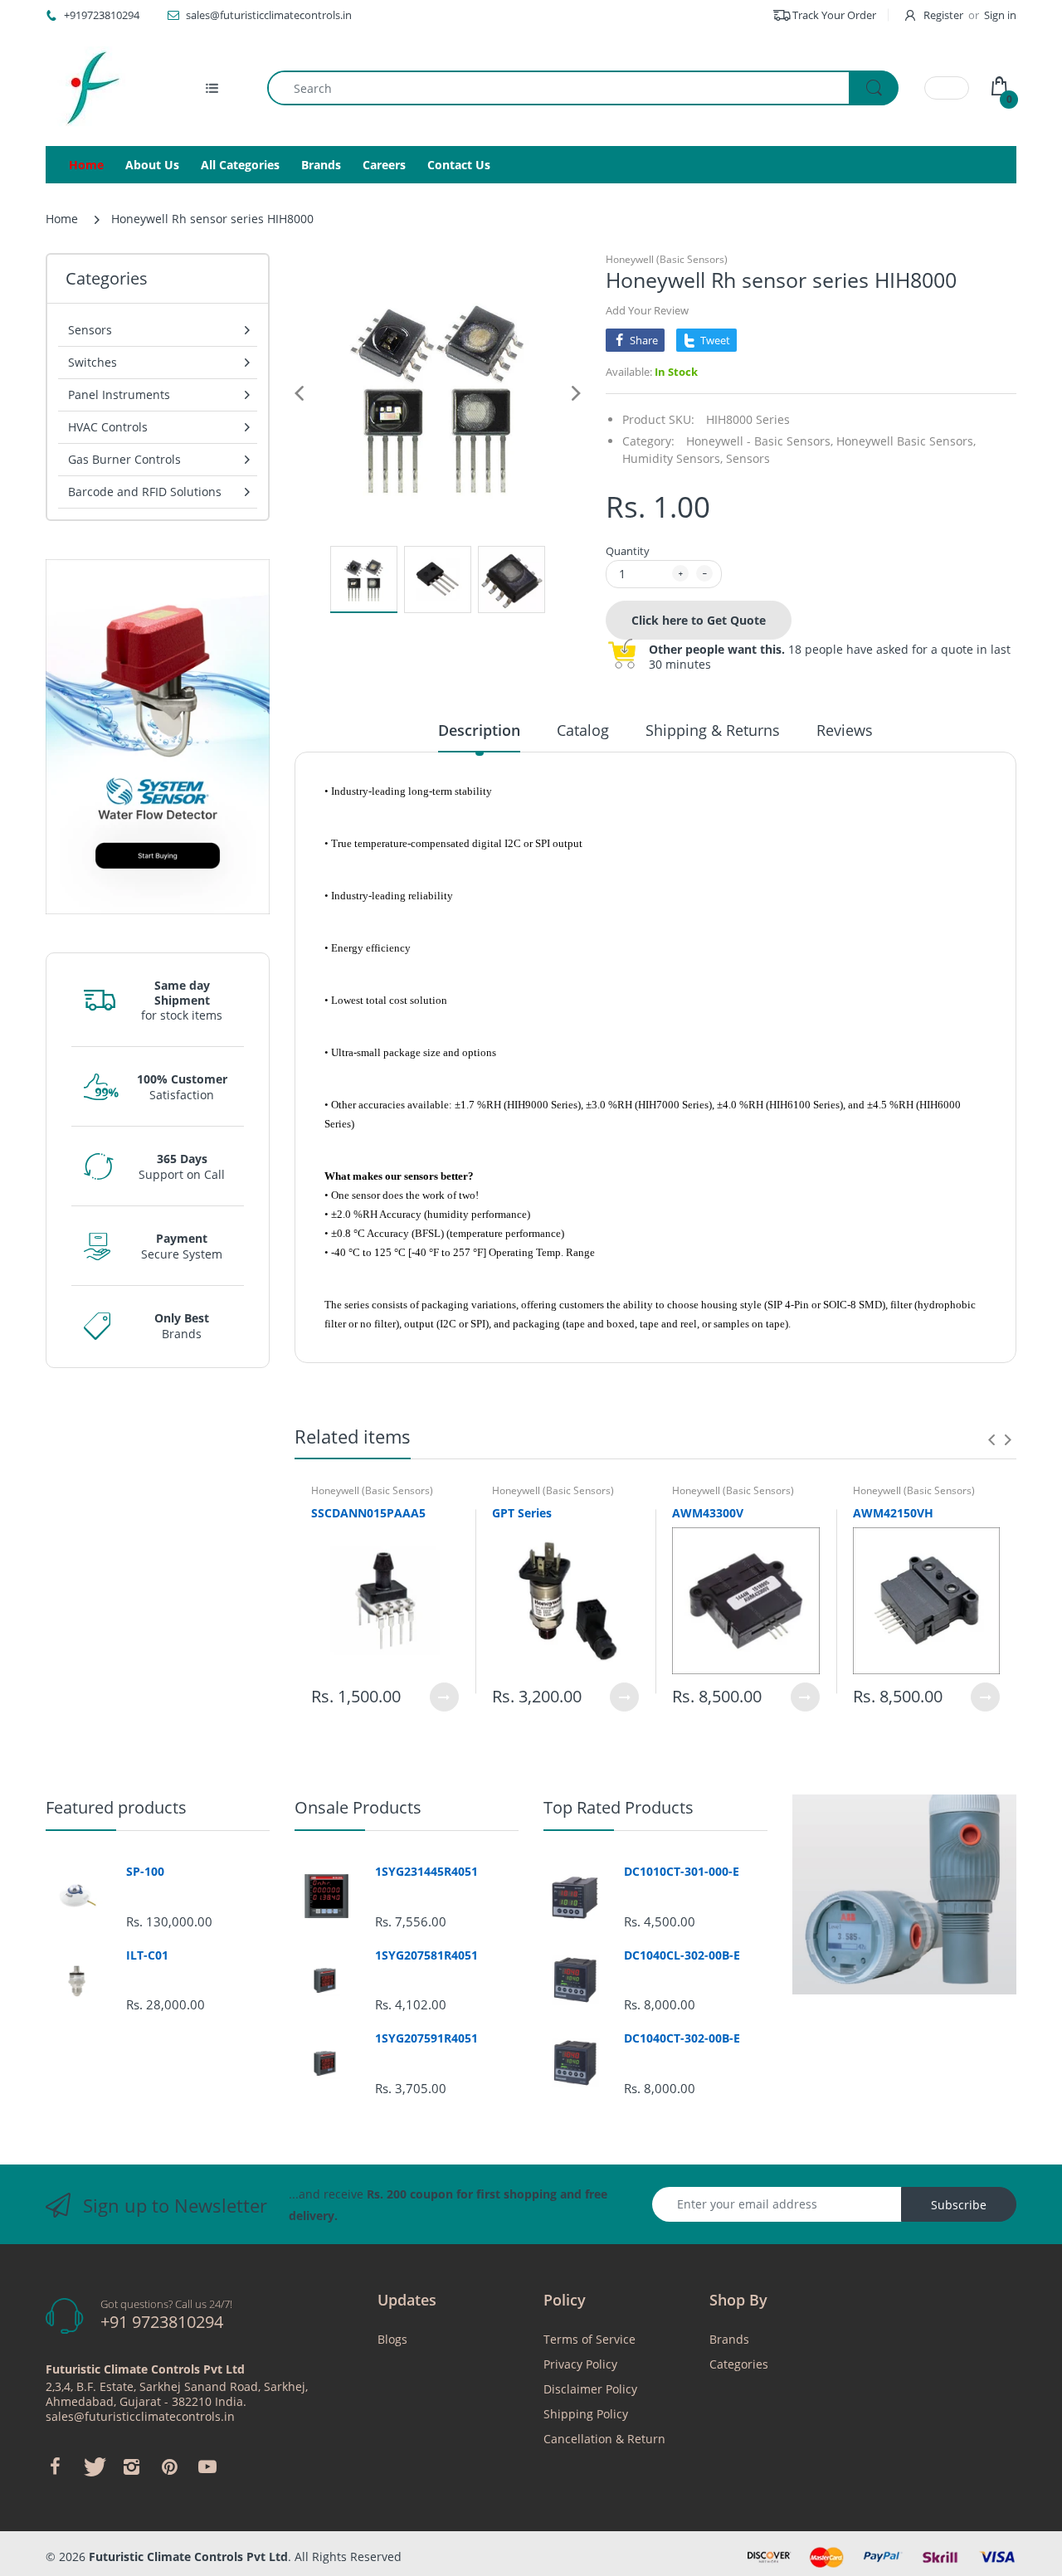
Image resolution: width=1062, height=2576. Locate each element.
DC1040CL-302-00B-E (682, 1955)
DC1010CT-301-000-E (682, 1872)
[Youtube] (207, 2466)
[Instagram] (131, 2466)
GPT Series (522, 1513)
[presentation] (991, 1439)
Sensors (748, 458)
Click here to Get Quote (699, 620)
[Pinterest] (169, 2466)
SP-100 (145, 1872)
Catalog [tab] (583, 730)
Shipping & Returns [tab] (713, 730)
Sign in (1000, 15)
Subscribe (959, 2205)
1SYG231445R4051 (426, 1872)
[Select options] (444, 1697)
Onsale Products (358, 1807)
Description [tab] (479, 730)
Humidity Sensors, (672, 458)
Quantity (628, 551)
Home (62, 219)
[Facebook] (55, 2466)
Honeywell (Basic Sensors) (667, 259)
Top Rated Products (619, 1807)
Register (943, 15)
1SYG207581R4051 (426, 1955)
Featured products (116, 1807)
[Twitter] (93, 2466)
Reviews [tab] (845, 730)
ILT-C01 (147, 1955)
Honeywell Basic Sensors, (906, 441)
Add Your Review (647, 310)
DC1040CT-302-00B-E (682, 2038)
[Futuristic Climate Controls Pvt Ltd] (87, 88)
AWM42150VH (893, 1513)
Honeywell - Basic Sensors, (760, 441)
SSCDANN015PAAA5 (368, 1513)
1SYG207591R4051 (426, 2038)
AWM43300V (708, 1513)
